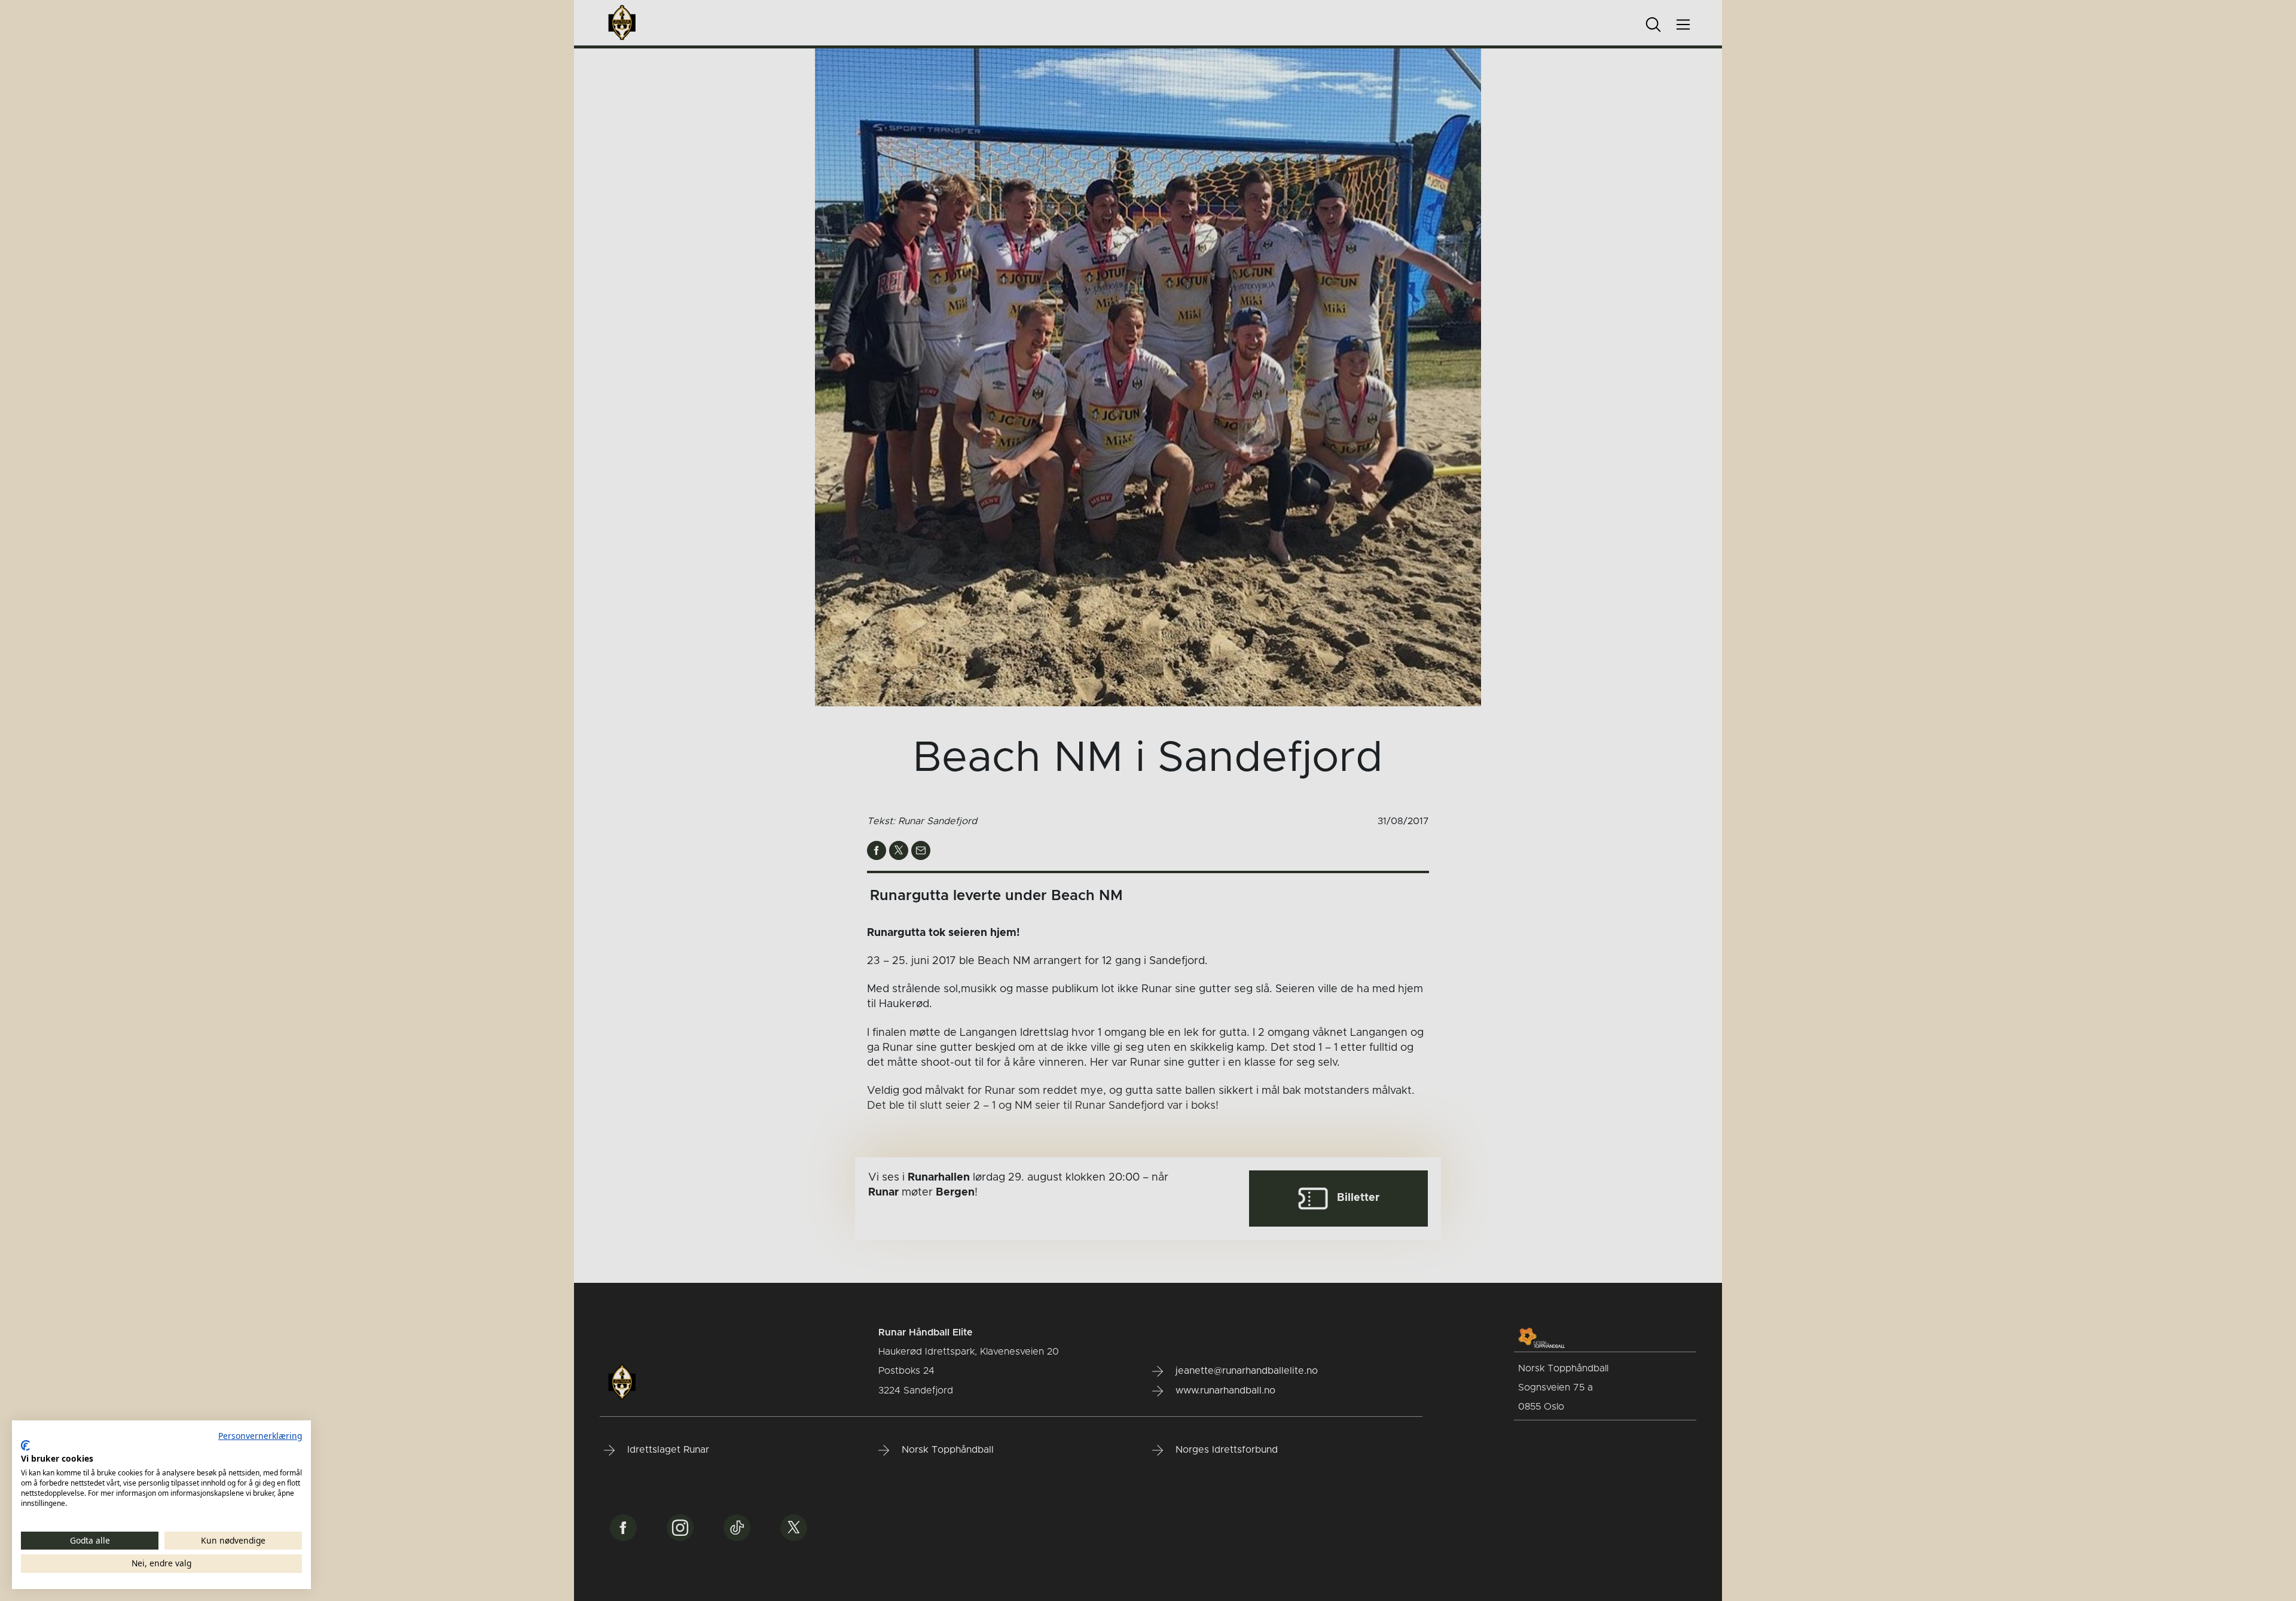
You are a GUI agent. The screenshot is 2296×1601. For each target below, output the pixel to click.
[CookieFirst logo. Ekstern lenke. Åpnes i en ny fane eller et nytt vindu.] (25, 1446)
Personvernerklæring (260, 1436)
